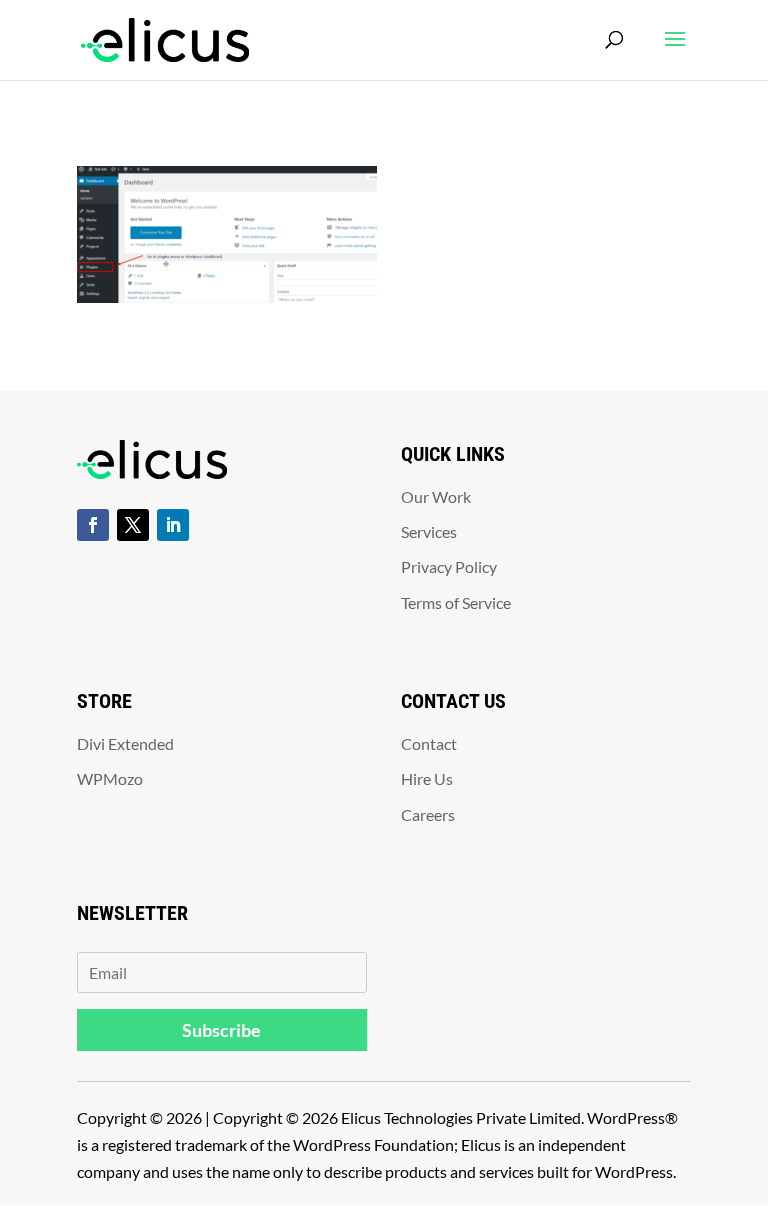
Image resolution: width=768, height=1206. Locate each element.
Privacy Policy (449, 566)
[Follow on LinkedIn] (173, 525)
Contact (429, 743)
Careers (428, 814)
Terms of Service (456, 602)
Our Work (436, 496)
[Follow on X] (133, 525)
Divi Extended (125, 743)
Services (429, 531)
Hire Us (427, 778)
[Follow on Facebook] (93, 525)
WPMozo (110, 778)
